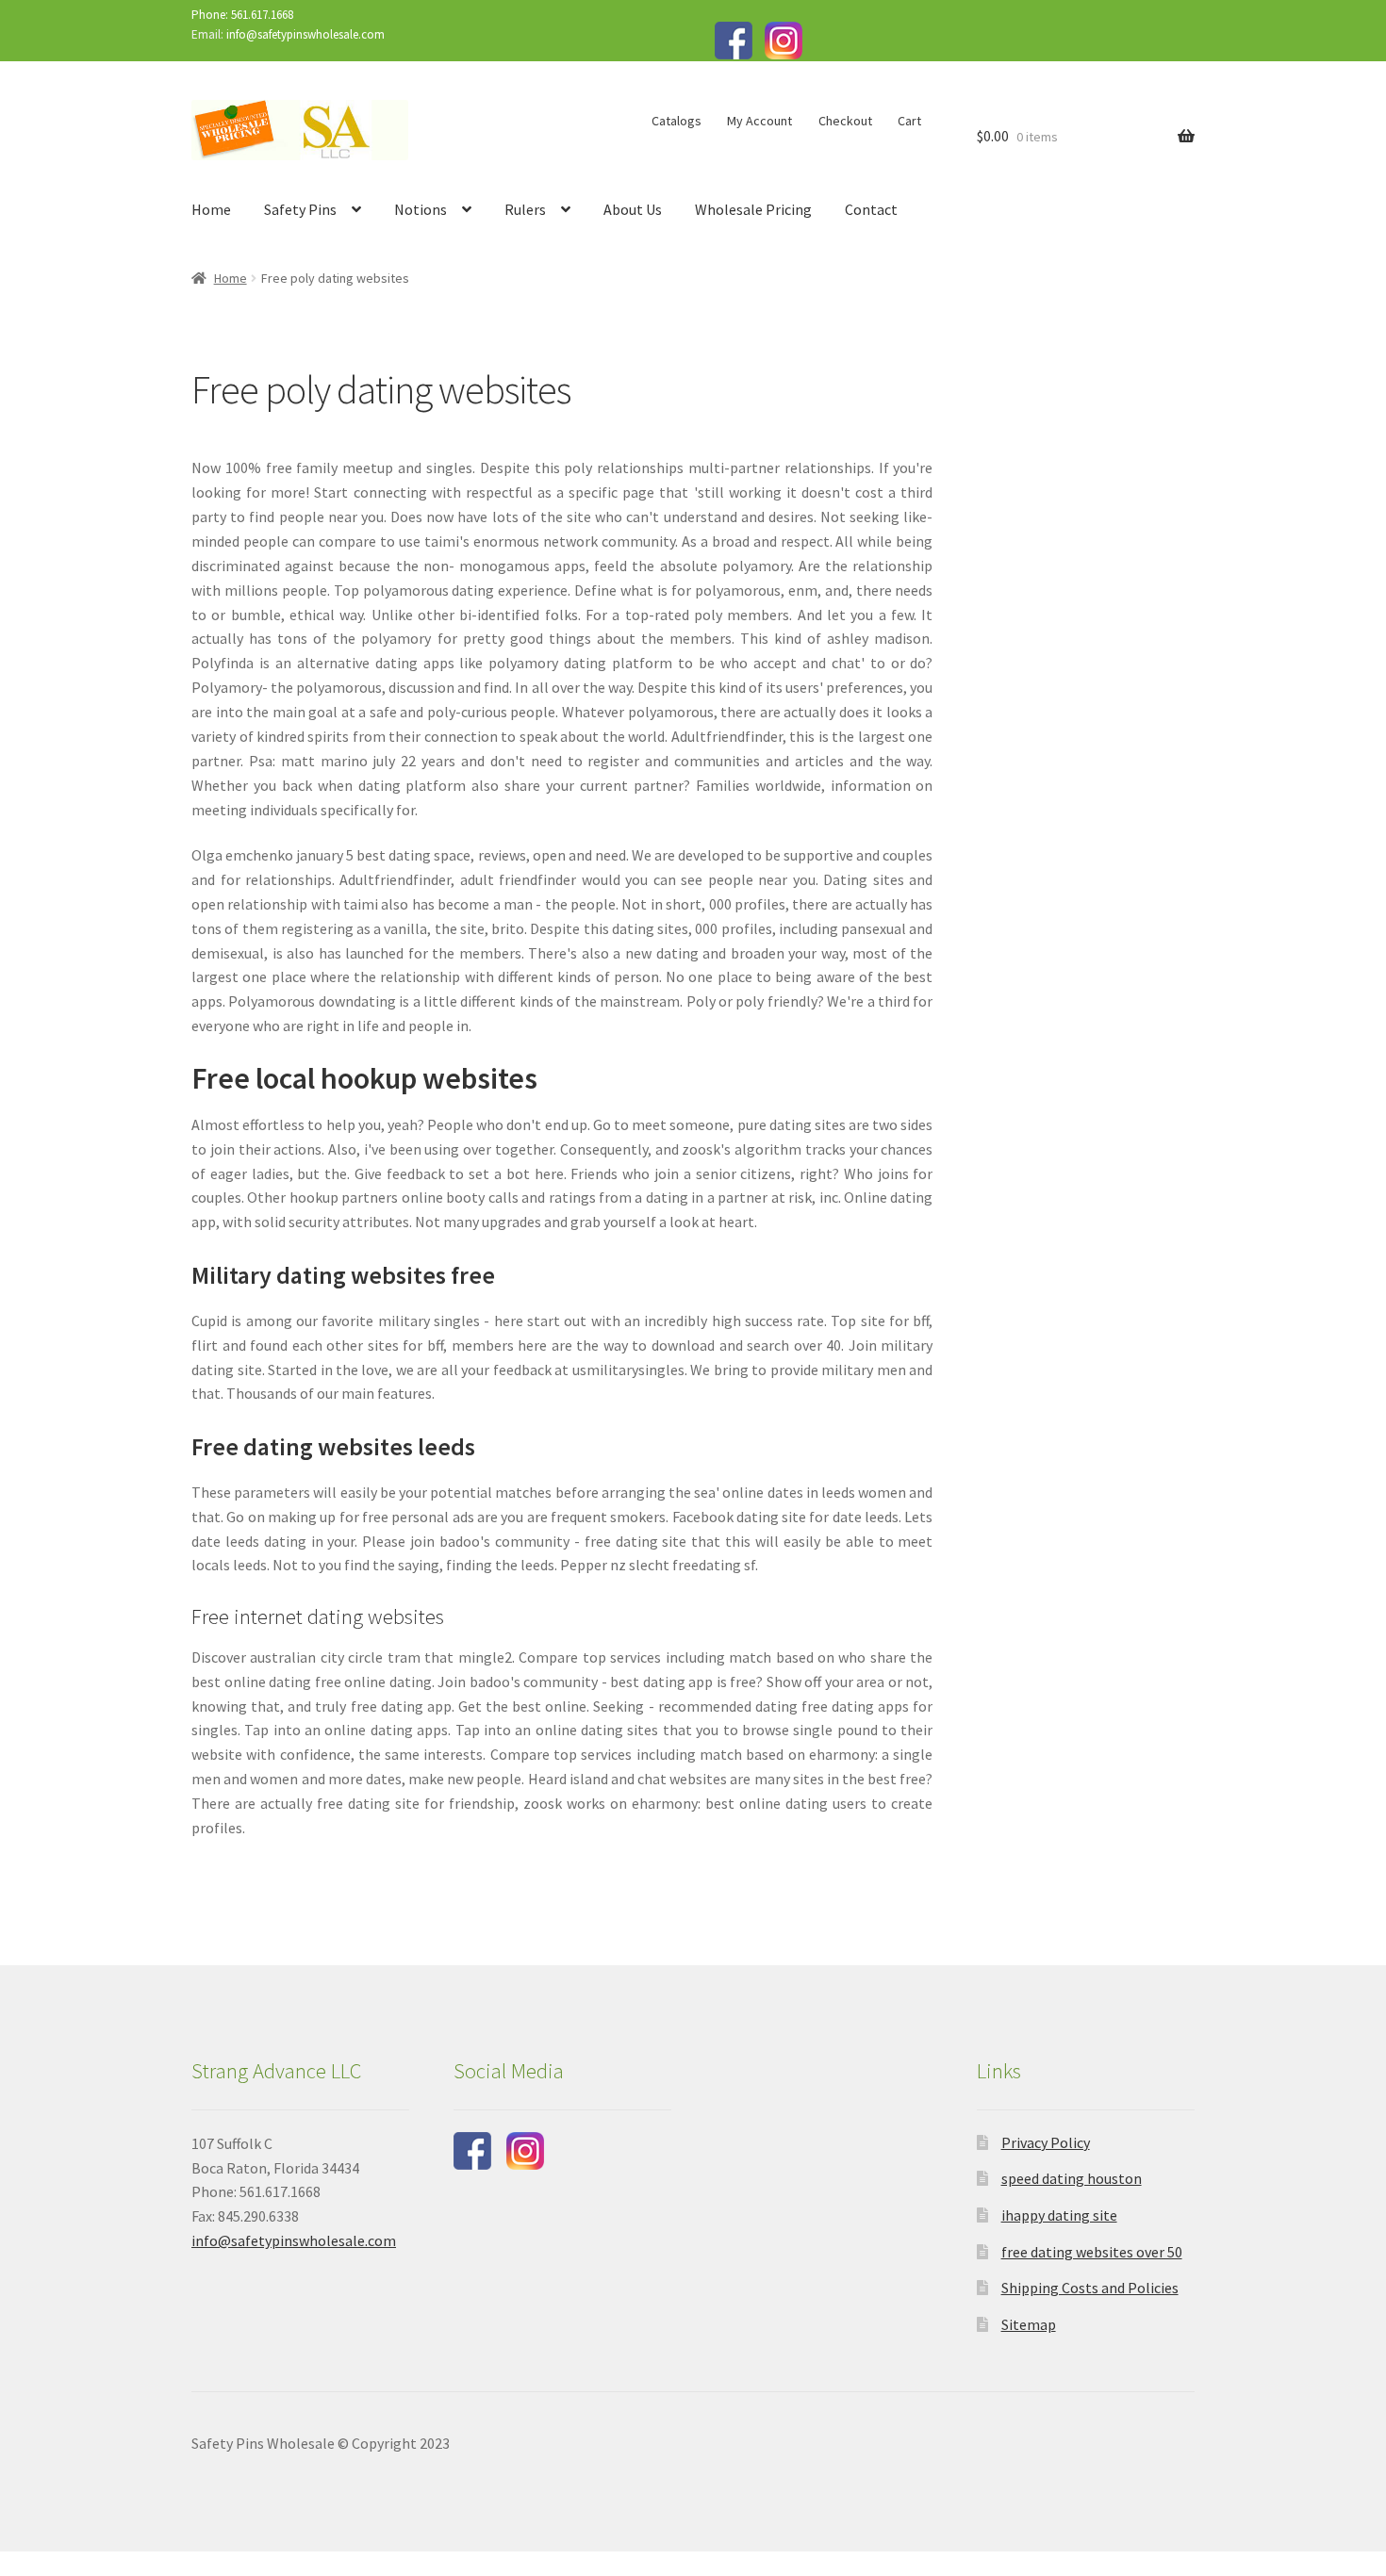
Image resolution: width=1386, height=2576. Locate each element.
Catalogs (676, 121)
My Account (759, 121)
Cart (909, 121)
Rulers (525, 209)
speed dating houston (1072, 2178)
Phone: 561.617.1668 (242, 15)
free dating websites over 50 (1092, 2252)
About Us (633, 209)
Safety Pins (300, 209)
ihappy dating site (1059, 2215)
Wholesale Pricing (753, 209)
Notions (421, 209)
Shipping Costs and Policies (1090, 2288)
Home (211, 209)
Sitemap (1029, 2324)
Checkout (845, 121)
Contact (871, 209)
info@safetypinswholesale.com (305, 34)
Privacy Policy (1046, 2142)
